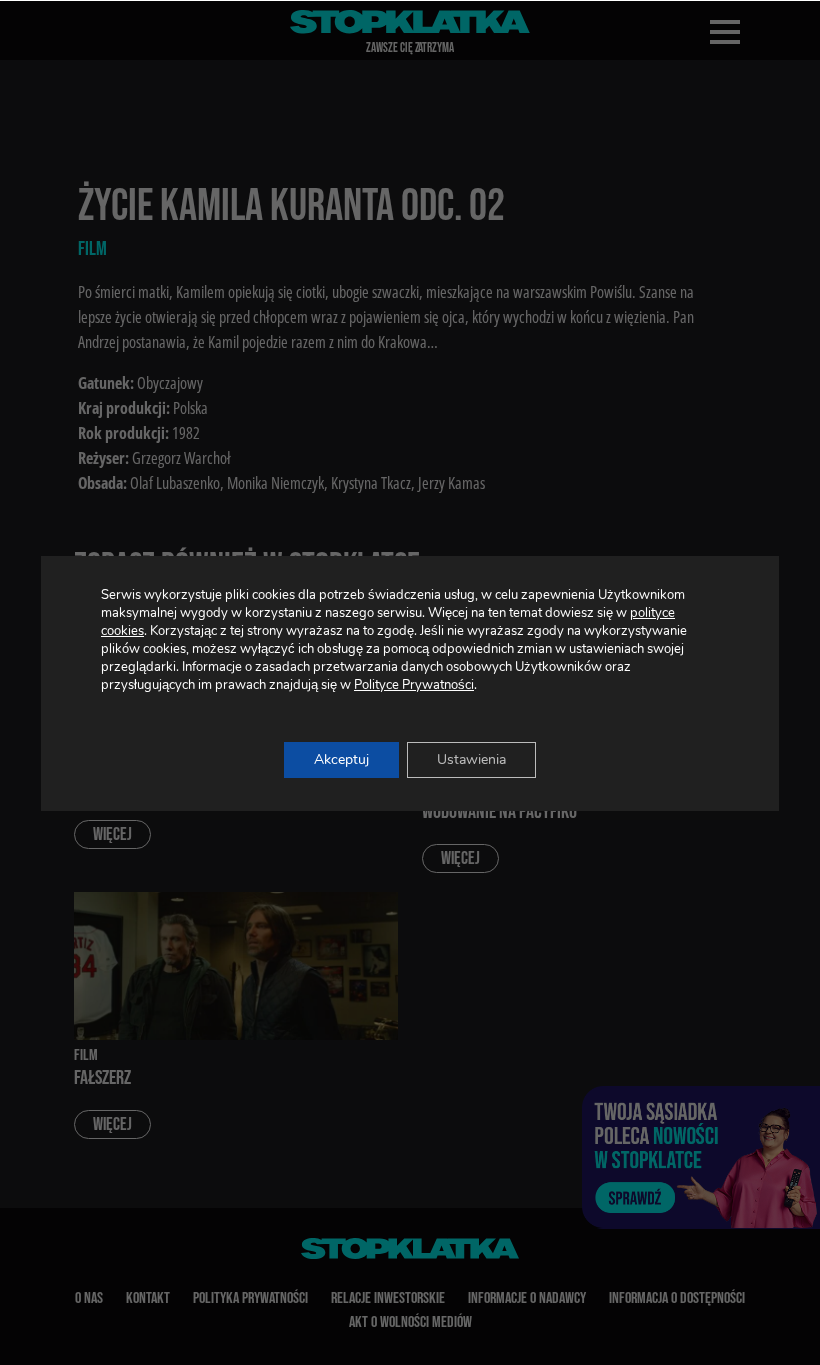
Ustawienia (471, 759)
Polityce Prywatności (414, 685)
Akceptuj (341, 759)
